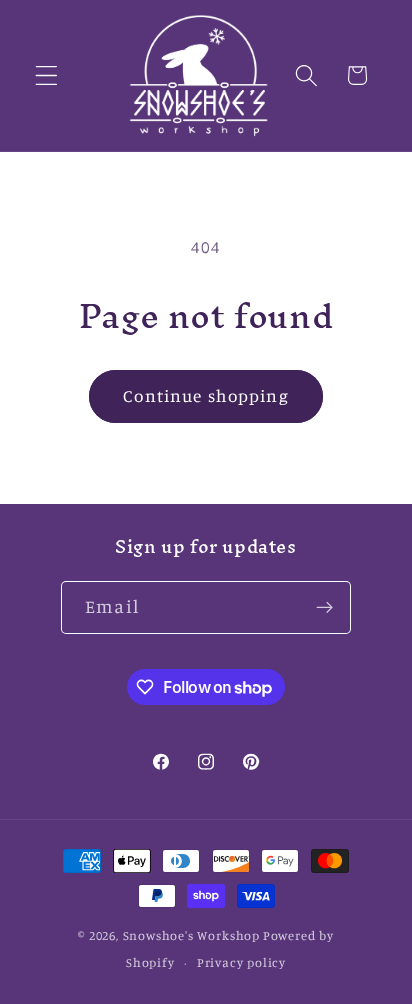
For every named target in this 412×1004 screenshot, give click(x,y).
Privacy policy (241, 962)
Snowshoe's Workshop (191, 935)
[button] (46, 75)
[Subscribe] (324, 608)
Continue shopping (206, 395)
